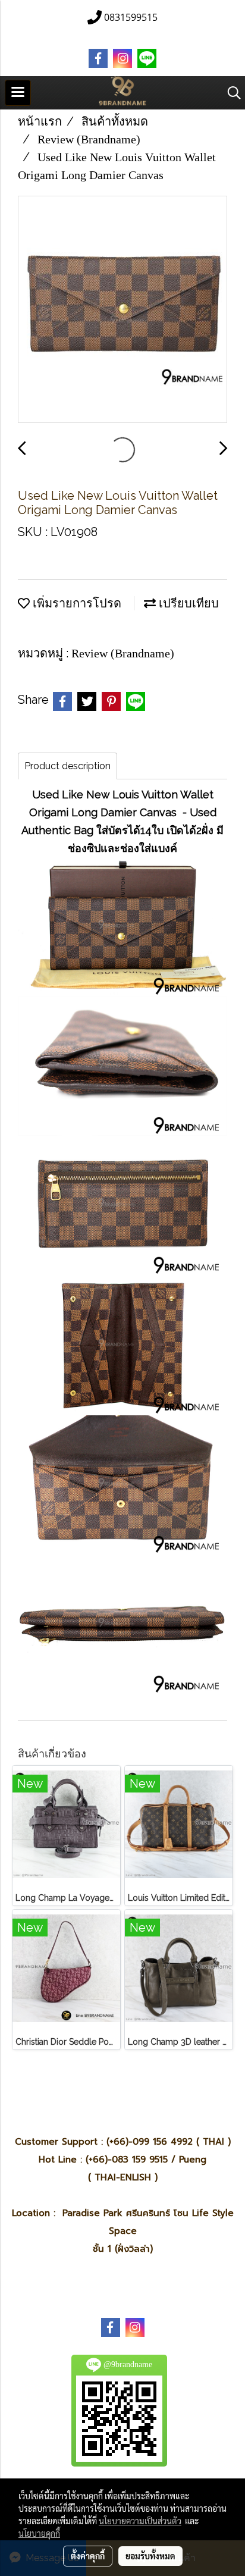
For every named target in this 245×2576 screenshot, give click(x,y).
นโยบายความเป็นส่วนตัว (140, 2521)
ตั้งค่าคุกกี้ (88, 2556)
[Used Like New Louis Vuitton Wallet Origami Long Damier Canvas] (122, 310)
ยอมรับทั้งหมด (150, 2556)
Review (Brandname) (123, 653)
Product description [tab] (67, 766)
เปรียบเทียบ (187, 603)
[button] (230, 93)
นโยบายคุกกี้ (39, 2533)
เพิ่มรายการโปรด (76, 603)
